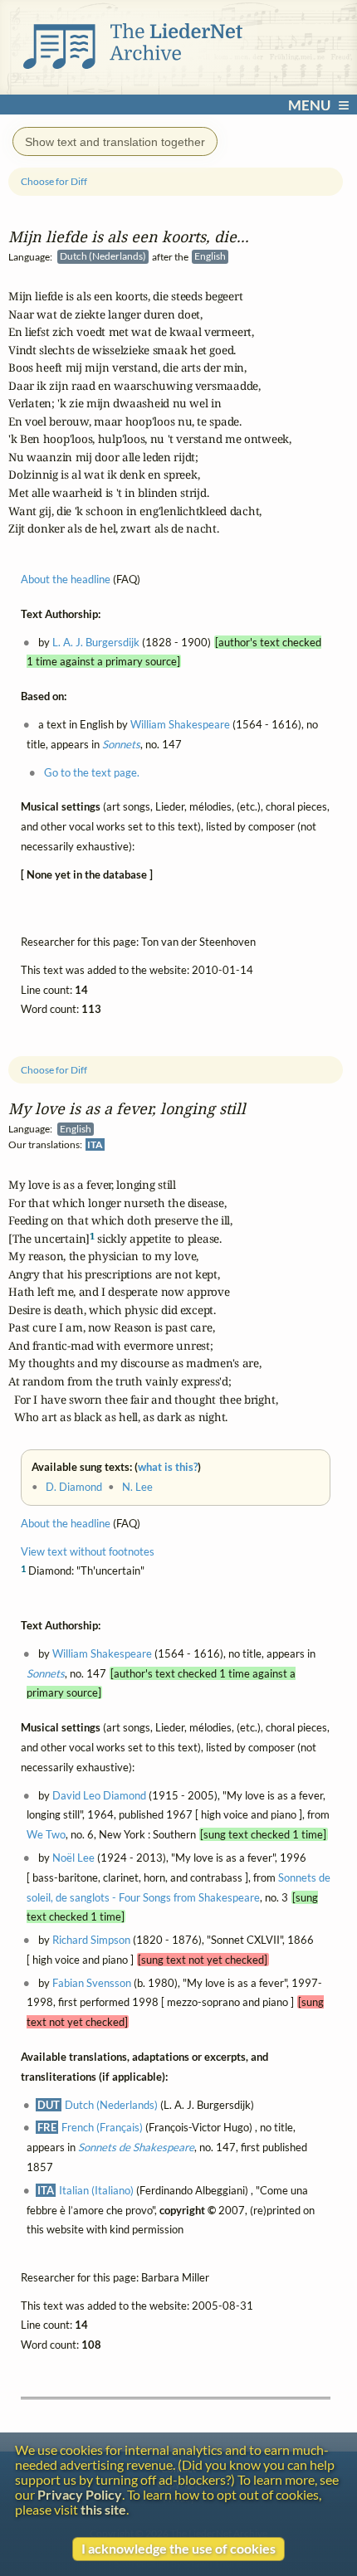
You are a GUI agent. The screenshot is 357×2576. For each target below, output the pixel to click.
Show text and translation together (115, 142)
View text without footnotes (88, 1551)
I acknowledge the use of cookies (178, 2549)
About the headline (66, 1523)
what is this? (168, 1467)
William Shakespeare (102, 1653)
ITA (95, 1144)
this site (103, 2510)
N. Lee (137, 1487)
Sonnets (46, 1673)
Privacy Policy (80, 2495)
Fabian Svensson (92, 1983)
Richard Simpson (91, 1940)
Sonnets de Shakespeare (136, 2147)
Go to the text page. (92, 772)
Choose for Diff (54, 1070)
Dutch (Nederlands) (111, 2105)
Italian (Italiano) (96, 2190)
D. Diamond (74, 1487)
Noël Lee (73, 1858)
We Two (46, 1834)
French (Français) (102, 2127)
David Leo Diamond (99, 1795)
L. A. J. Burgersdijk (96, 641)
